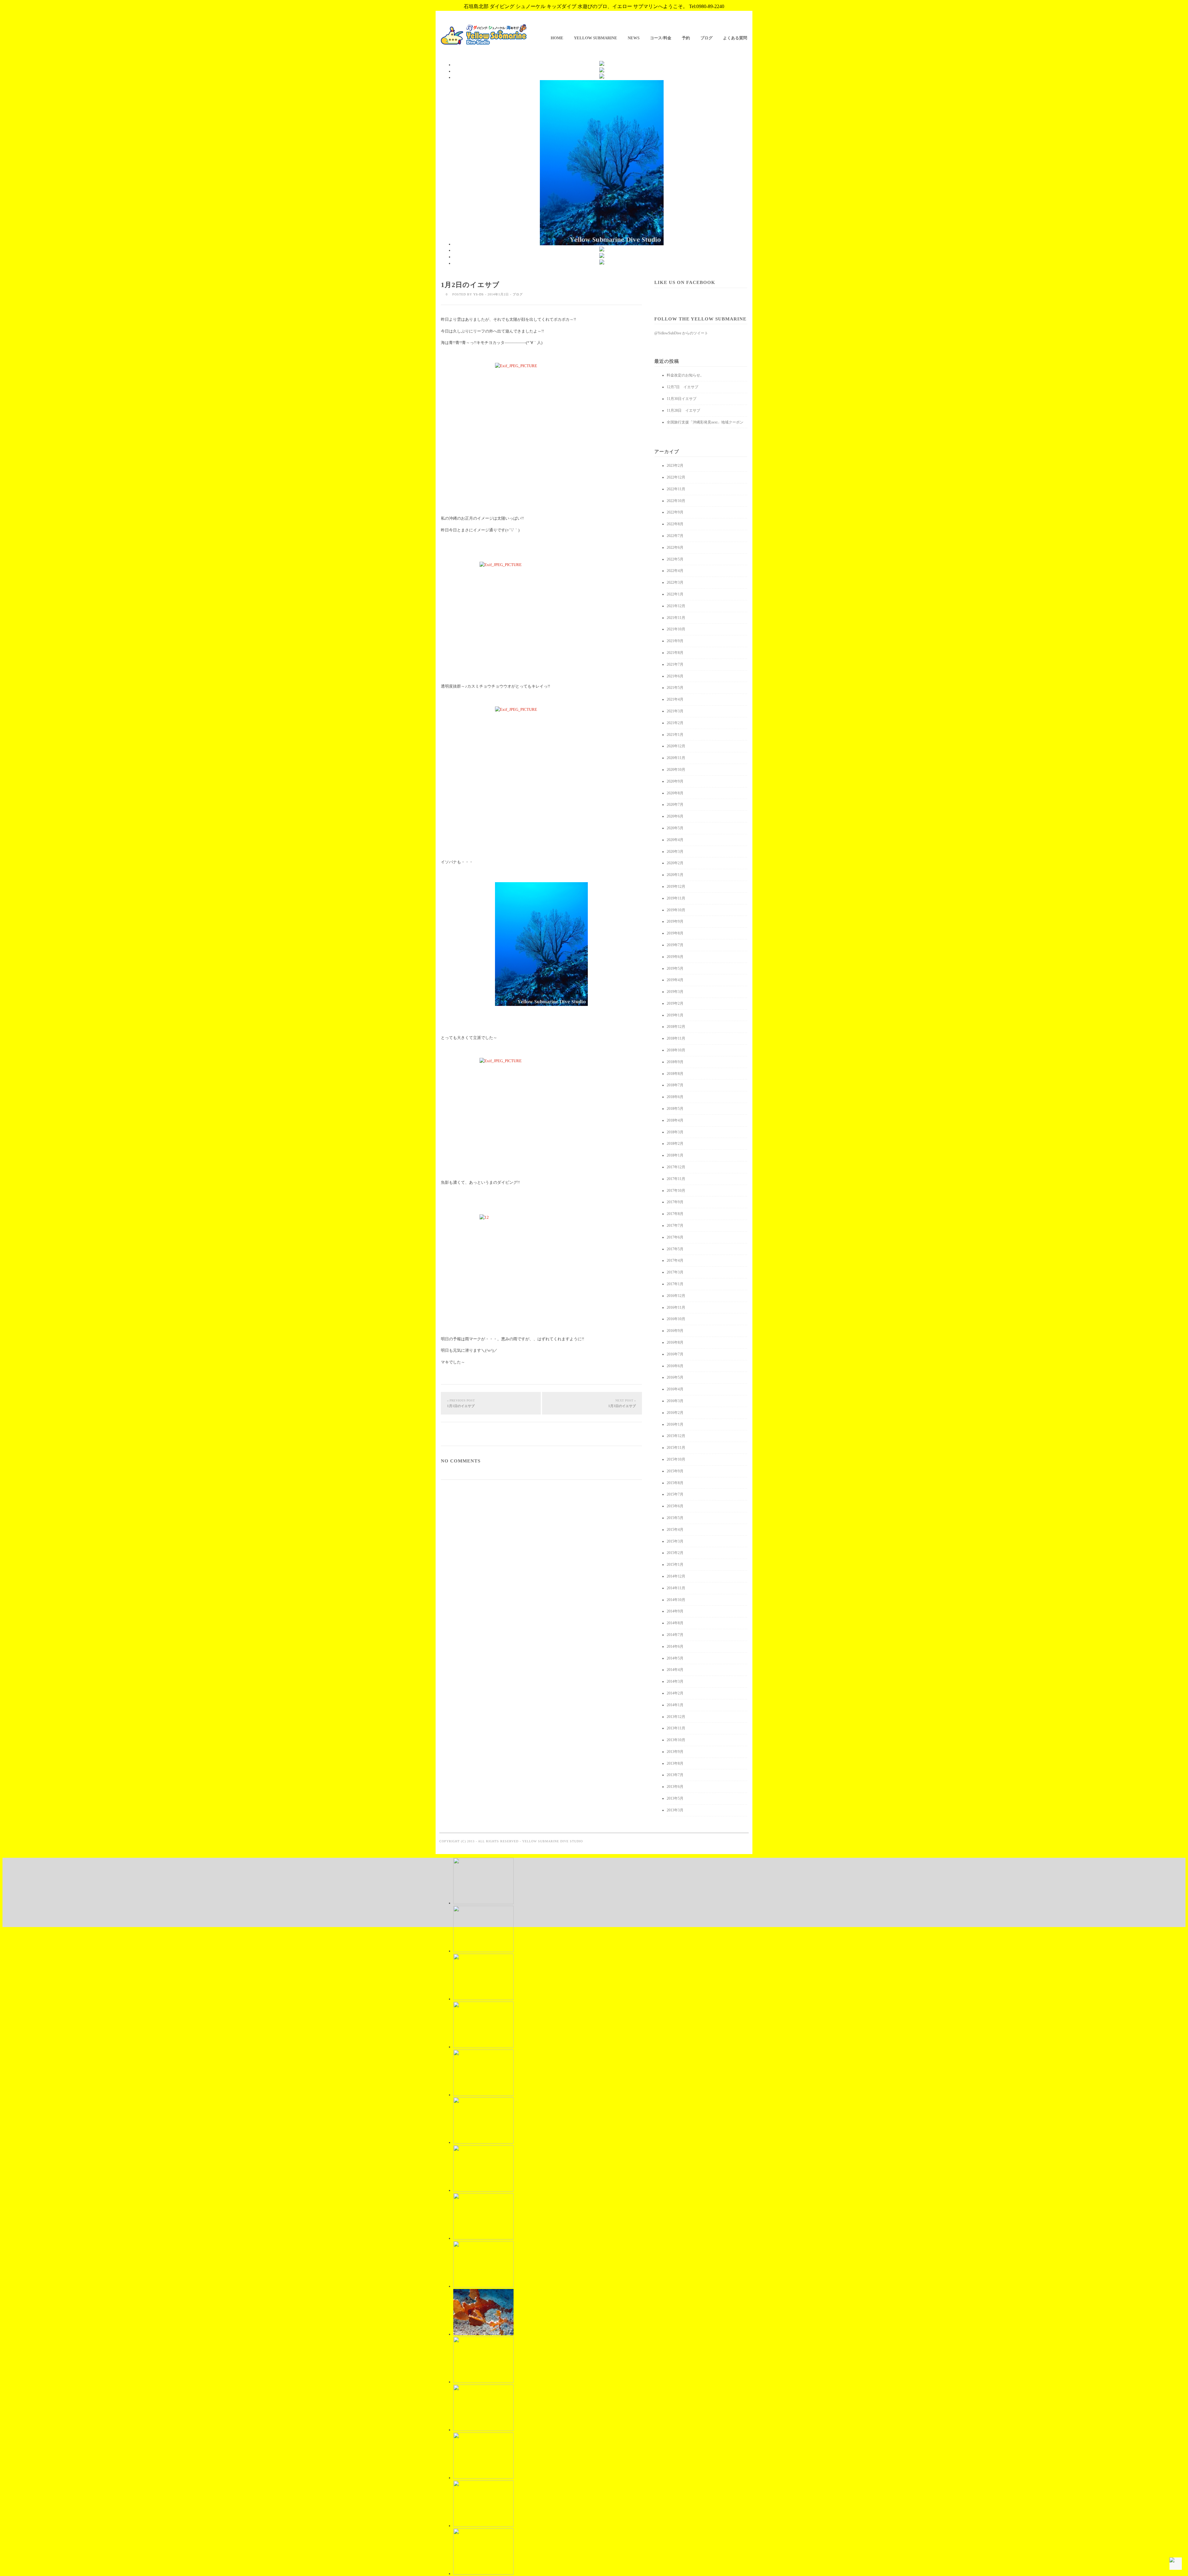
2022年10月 (676, 501)
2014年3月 (675, 1681)
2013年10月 (676, 1740)
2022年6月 (675, 547)
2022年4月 (675, 571)
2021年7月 (675, 664)
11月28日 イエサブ (683, 410)
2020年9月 (675, 781)
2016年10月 (676, 1319)
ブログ (706, 38)
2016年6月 (675, 1366)
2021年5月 (675, 688)
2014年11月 (676, 1588)
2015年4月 (675, 1530)
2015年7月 (675, 1494)
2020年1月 (675, 875)
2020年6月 (675, 816)
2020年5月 (675, 828)
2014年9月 (675, 1611)
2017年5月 (675, 1249)
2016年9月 (675, 1331)
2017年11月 (676, 1179)
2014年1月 (675, 1705)
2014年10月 (676, 1600)
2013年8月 (675, 1763)
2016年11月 (676, 1307)
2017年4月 (675, 1260)
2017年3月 (675, 1272)
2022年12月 (676, 477)
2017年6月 (675, 1237)
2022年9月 (675, 512)
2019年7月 (675, 945)
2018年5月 (675, 1109)
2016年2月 (675, 1413)
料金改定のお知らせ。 (685, 375)
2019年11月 (676, 898)
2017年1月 (675, 1284)
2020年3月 (675, 852)
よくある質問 (735, 38)
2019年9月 (675, 921)
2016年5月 (675, 1377)
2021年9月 (675, 641)
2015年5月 (675, 1518)
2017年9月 (675, 1202)
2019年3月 (675, 992)
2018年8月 (675, 1074)
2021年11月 (676, 618)
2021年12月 (676, 606)
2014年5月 (675, 1658)
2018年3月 (675, 1132)
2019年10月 (676, 910)
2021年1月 (675, 735)
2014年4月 (675, 1670)
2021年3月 (675, 711)
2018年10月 (676, 1050)
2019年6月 (675, 957)
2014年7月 (675, 1635)
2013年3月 (675, 1810)
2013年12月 (676, 1717)
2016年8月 (675, 1342)
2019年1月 (675, 1015)
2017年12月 (676, 1167)
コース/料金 (661, 38)
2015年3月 (675, 1541)
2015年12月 (676, 1436)
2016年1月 (675, 1424)
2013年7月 (675, 1775)
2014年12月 (676, 1576)
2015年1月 (675, 1565)
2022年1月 (675, 594)
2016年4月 (675, 1389)
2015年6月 (675, 1506)
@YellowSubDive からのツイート (681, 333)
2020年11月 (676, 758)
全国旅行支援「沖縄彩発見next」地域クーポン (705, 422)
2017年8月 (675, 1214)
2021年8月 (675, 653)
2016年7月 (675, 1354)
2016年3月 (675, 1401)
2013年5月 (675, 1798)
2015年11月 (676, 1448)
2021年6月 (675, 676)
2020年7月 (675, 805)
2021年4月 (675, 699)
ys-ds (479, 294)
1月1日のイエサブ (461, 1403)
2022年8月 (675, 524)
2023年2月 (675, 466)
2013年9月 (675, 1752)
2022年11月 (676, 489)
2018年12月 (676, 1027)
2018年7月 (675, 1085)
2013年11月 (676, 1728)
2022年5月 (675, 559)
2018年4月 (675, 1120)
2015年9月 (675, 1471)
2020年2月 (675, 863)
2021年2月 (675, 723)
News (634, 38)
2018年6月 (675, 1097)
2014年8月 (675, 1623)
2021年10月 (676, 629)
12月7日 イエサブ (682, 387)
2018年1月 (675, 1155)
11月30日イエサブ (682, 399)
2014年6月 (675, 1646)
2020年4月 (675, 840)
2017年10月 (676, 1191)
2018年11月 (676, 1038)
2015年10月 (676, 1459)
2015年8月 (675, 1483)
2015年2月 (675, 1553)
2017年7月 (675, 1226)
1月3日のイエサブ (622, 1403)
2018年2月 (675, 1144)
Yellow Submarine (596, 38)
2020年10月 (676, 770)
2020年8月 (675, 793)
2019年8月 (675, 933)
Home (557, 38)
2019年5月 (675, 968)
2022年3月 (675, 582)
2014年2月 (675, 1693)
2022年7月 (675, 536)
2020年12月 (676, 746)
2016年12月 (676, 1296)
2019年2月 (675, 1003)
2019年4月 (675, 980)
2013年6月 (675, 1787)
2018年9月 (675, 1062)
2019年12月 (676, 887)
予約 (686, 38)
